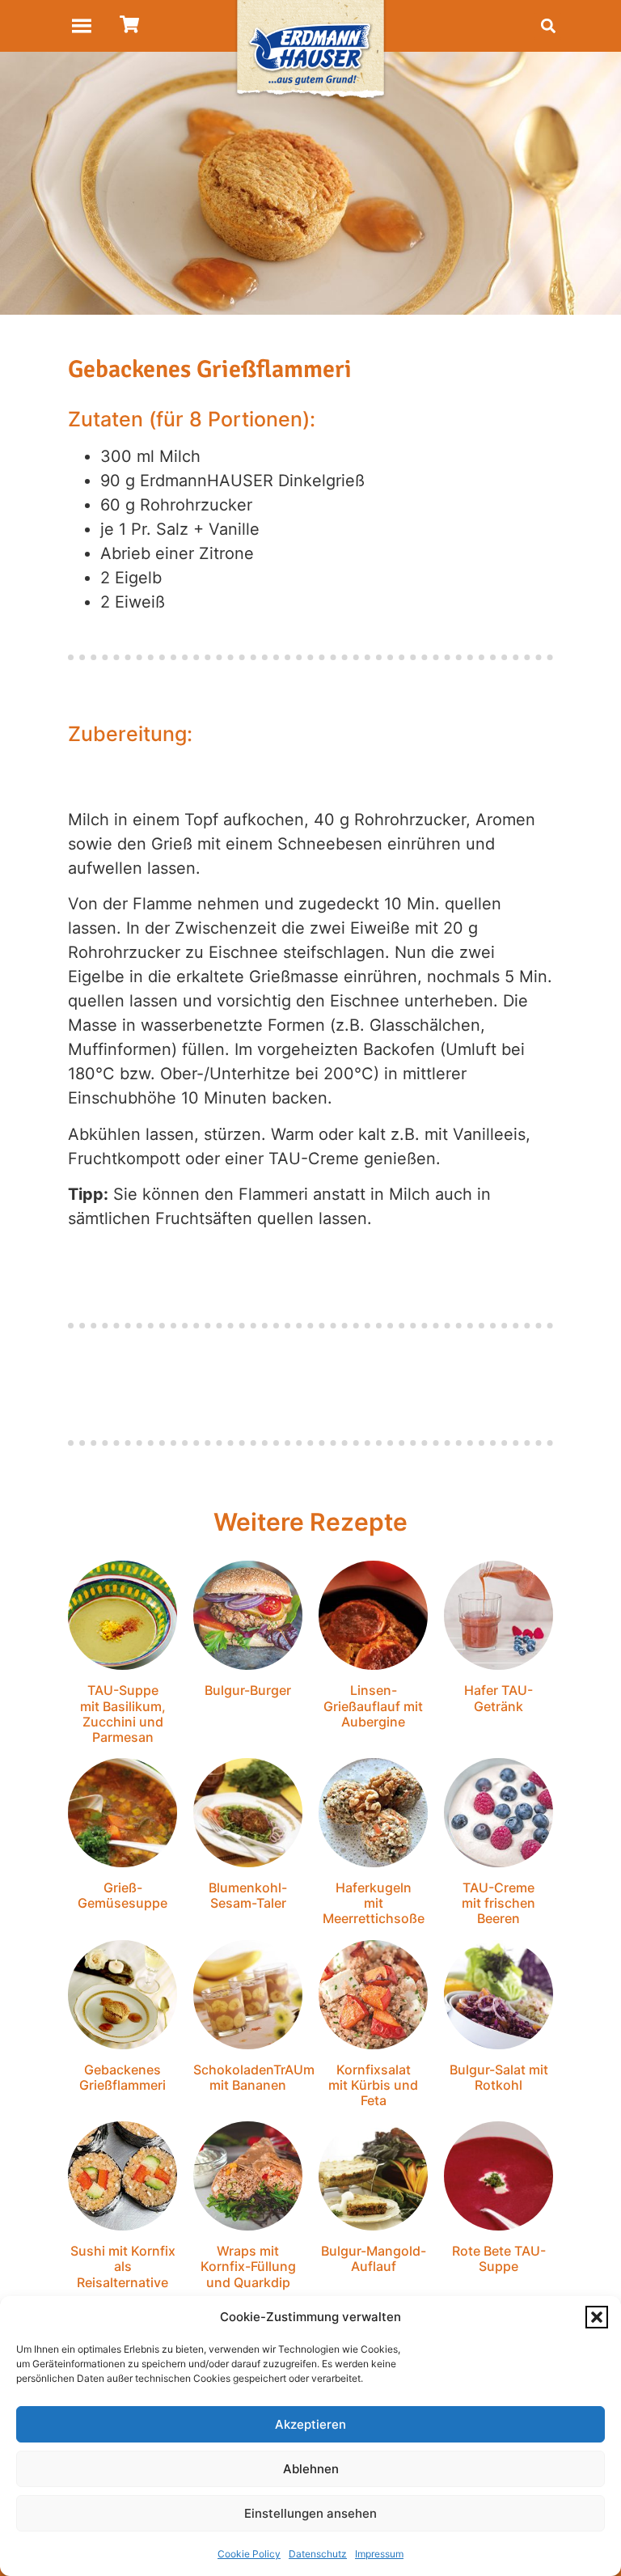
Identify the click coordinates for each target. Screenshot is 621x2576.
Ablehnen (311, 2469)
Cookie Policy (249, 2554)
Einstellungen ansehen (310, 2513)
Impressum (379, 2554)
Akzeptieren (310, 2424)
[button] (597, 2317)
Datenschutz (318, 2554)
